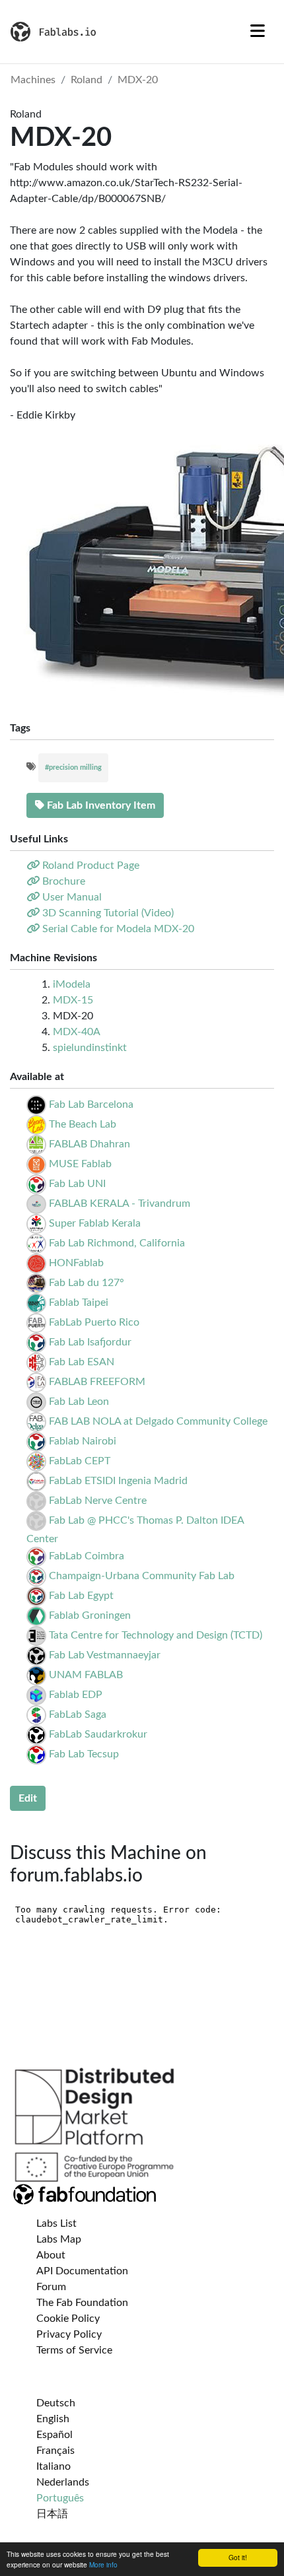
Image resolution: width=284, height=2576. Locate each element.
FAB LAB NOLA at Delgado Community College (158, 1421)
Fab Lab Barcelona (91, 1104)
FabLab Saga (78, 1714)
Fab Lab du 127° (87, 1283)
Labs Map (59, 2239)
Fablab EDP (76, 1695)
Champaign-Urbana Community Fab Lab (142, 1576)
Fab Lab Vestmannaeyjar (105, 1655)
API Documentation (82, 2271)
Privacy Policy (69, 2334)
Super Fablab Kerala (95, 1223)
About (51, 2255)
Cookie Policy (68, 2319)
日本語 (52, 2514)
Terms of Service (74, 2350)
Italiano (53, 2466)
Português (60, 2498)
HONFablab (76, 1263)
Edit (28, 1798)
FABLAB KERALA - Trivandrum (120, 1203)
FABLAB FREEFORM (97, 1382)
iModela (72, 984)
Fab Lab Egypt (81, 1596)
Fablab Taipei (79, 1303)
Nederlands (63, 2482)
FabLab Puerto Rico (94, 1322)
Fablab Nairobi (83, 1441)
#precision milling (73, 767)
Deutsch (56, 2403)
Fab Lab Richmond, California (117, 1243)
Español (54, 2435)
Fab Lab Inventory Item (100, 805)
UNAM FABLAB (86, 1675)
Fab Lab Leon (79, 1402)
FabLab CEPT (80, 1461)
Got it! (238, 2557)
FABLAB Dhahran (89, 1144)
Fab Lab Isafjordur (90, 1342)
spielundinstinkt (90, 1048)
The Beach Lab (83, 1124)
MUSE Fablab (80, 1164)
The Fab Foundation (82, 2303)
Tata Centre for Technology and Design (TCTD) (156, 1635)
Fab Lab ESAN (82, 1362)
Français (55, 2451)
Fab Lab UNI (77, 1184)
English (53, 2419)
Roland (87, 80)
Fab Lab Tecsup (84, 1754)
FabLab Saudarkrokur (98, 1734)
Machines (33, 80)
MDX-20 (138, 80)
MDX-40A (77, 1032)
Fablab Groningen (90, 1615)
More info (103, 2564)
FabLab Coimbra (87, 1556)
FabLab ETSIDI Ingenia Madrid (118, 1481)
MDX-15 (73, 1000)
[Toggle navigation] (258, 32)
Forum (51, 2287)
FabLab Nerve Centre (98, 1501)
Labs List (56, 2223)
